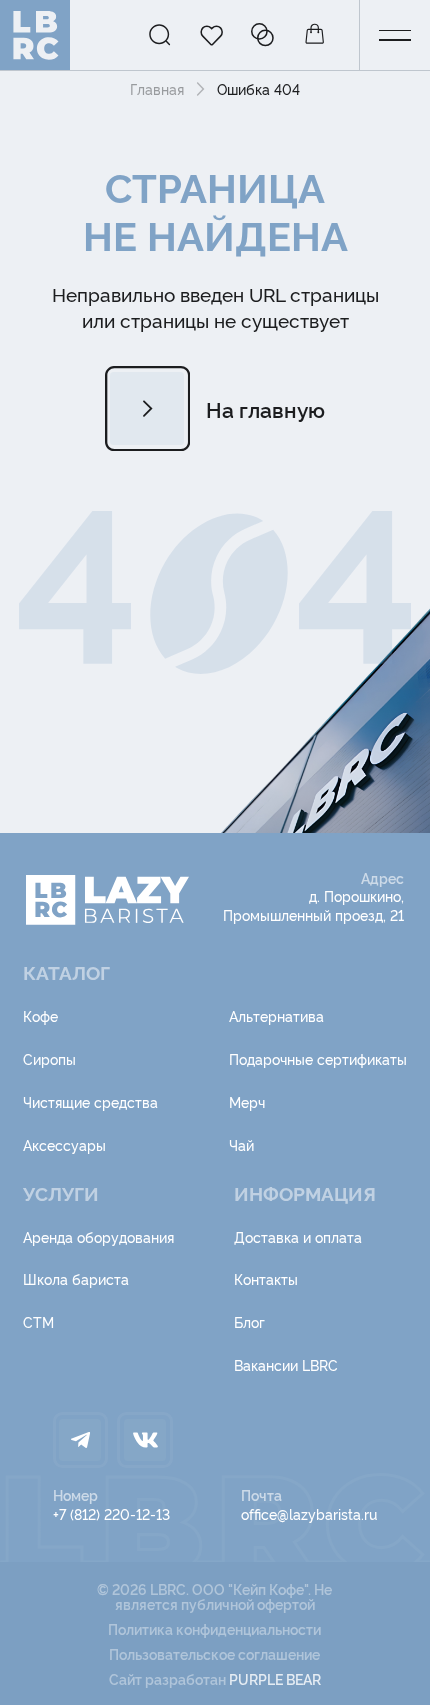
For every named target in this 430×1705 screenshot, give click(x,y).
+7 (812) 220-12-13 (111, 1513)
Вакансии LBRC (286, 1364)
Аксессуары (64, 1144)
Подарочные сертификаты (318, 1058)
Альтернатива (276, 1015)
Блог (249, 1321)
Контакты (266, 1278)
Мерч (247, 1101)
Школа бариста (76, 1278)
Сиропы (49, 1058)
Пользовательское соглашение (214, 1653)
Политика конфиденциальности (214, 1628)
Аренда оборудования (98, 1236)
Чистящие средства (90, 1101)
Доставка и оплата (298, 1236)
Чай (241, 1144)
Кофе (40, 1015)
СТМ (38, 1321)
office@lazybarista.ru (309, 1513)
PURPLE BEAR (275, 1678)
